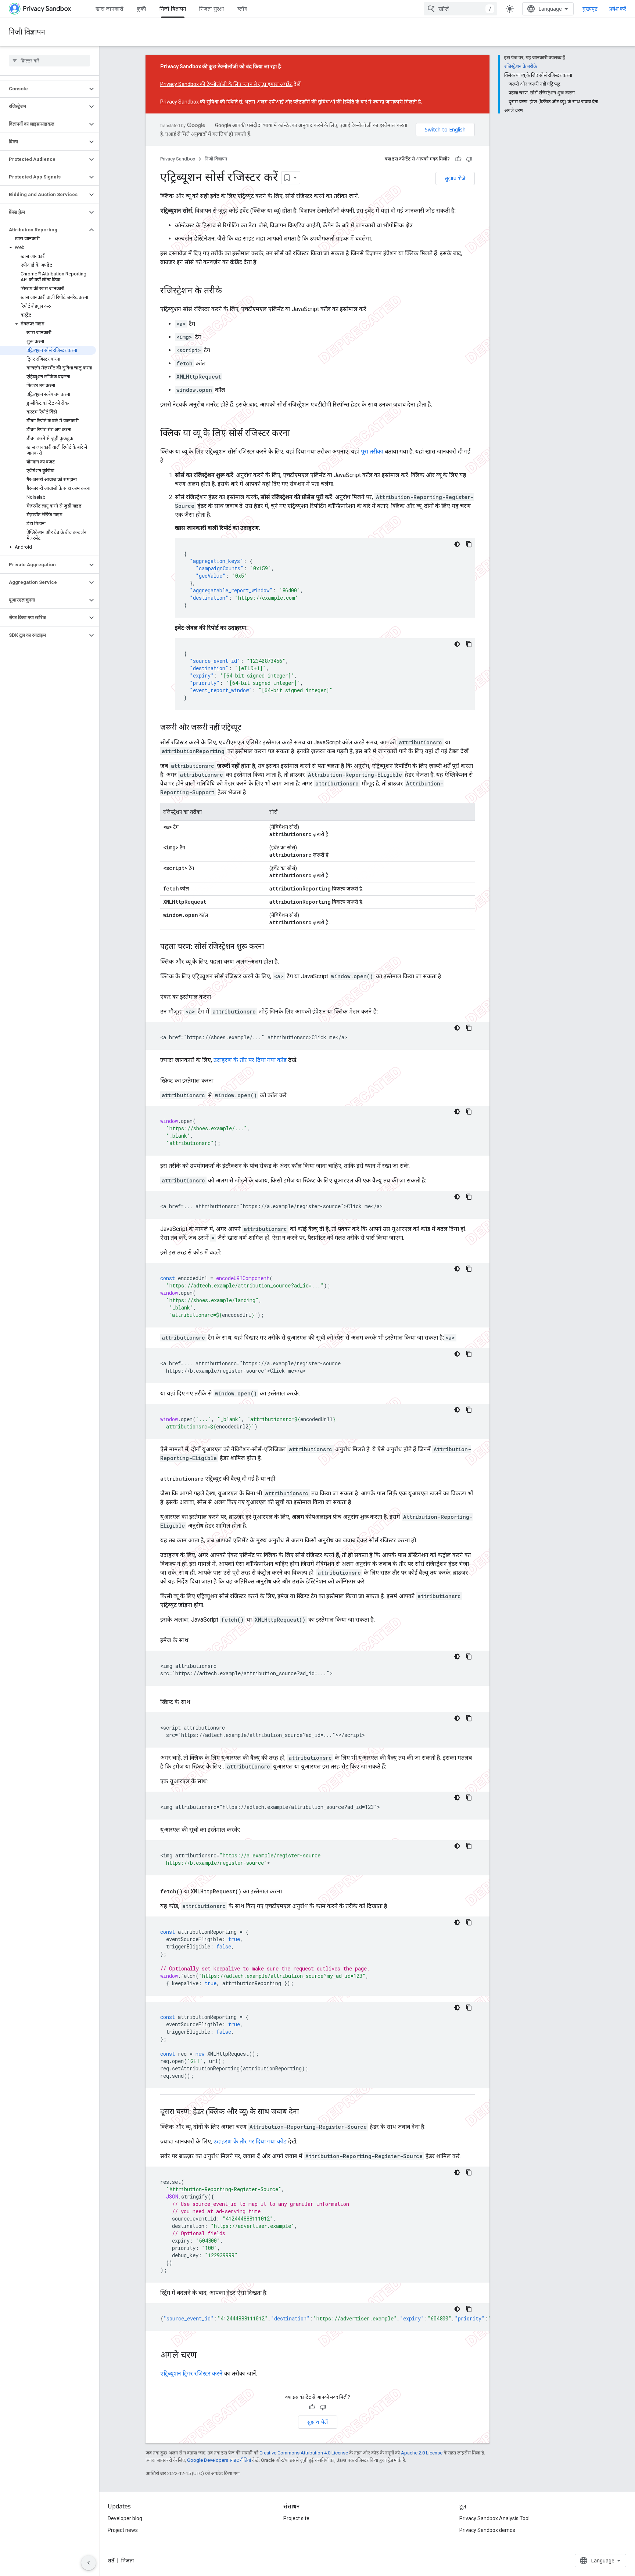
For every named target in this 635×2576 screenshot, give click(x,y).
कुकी (141, 9)
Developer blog (125, 2518)
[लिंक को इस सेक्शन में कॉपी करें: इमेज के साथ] (196, 1640)
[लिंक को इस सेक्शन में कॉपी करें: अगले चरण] (204, 2356)
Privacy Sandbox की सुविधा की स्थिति (199, 102)
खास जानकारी (110, 9)
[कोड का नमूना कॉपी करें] (469, 544)
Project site (296, 2518)
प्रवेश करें (618, 9)
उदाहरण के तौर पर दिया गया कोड (250, 1060)
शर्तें (111, 2561)
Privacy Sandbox (178, 159)
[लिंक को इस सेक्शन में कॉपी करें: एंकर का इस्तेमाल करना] (219, 997)
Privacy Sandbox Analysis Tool (494, 2518)
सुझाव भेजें (455, 178)
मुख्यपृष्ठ (590, 9)
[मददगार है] (458, 159)
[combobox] (460, 9)
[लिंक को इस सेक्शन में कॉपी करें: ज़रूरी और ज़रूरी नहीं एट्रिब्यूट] (249, 728)
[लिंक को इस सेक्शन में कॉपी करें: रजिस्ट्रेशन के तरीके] (230, 291)
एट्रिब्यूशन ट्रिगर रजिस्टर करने (191, 2373)
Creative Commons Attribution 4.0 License (304, 2453)
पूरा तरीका (372, 451)
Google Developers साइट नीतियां (219, 2460)
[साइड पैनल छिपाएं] (89, 2563)
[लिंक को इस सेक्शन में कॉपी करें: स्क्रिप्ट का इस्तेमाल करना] (221, 1081)
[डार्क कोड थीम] (457, 544)
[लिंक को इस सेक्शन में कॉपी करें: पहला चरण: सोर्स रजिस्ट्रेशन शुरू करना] (271, 947)
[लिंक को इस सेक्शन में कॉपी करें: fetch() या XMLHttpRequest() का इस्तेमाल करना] (289, 1892)
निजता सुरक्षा (212, 9)
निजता (128, 2561)
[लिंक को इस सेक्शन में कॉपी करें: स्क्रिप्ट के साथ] (198, 1702)
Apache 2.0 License (422, 2453)
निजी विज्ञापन (173, 9)
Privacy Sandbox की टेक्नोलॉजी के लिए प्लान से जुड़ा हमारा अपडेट (226, 84)
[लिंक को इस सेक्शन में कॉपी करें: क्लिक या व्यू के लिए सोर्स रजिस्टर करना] (298, 434)
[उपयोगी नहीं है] (469, 159)
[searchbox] (49, 61)
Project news (123, 2530)
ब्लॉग (242, 9)
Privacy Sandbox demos (487, 2530)
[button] (44, 89)
